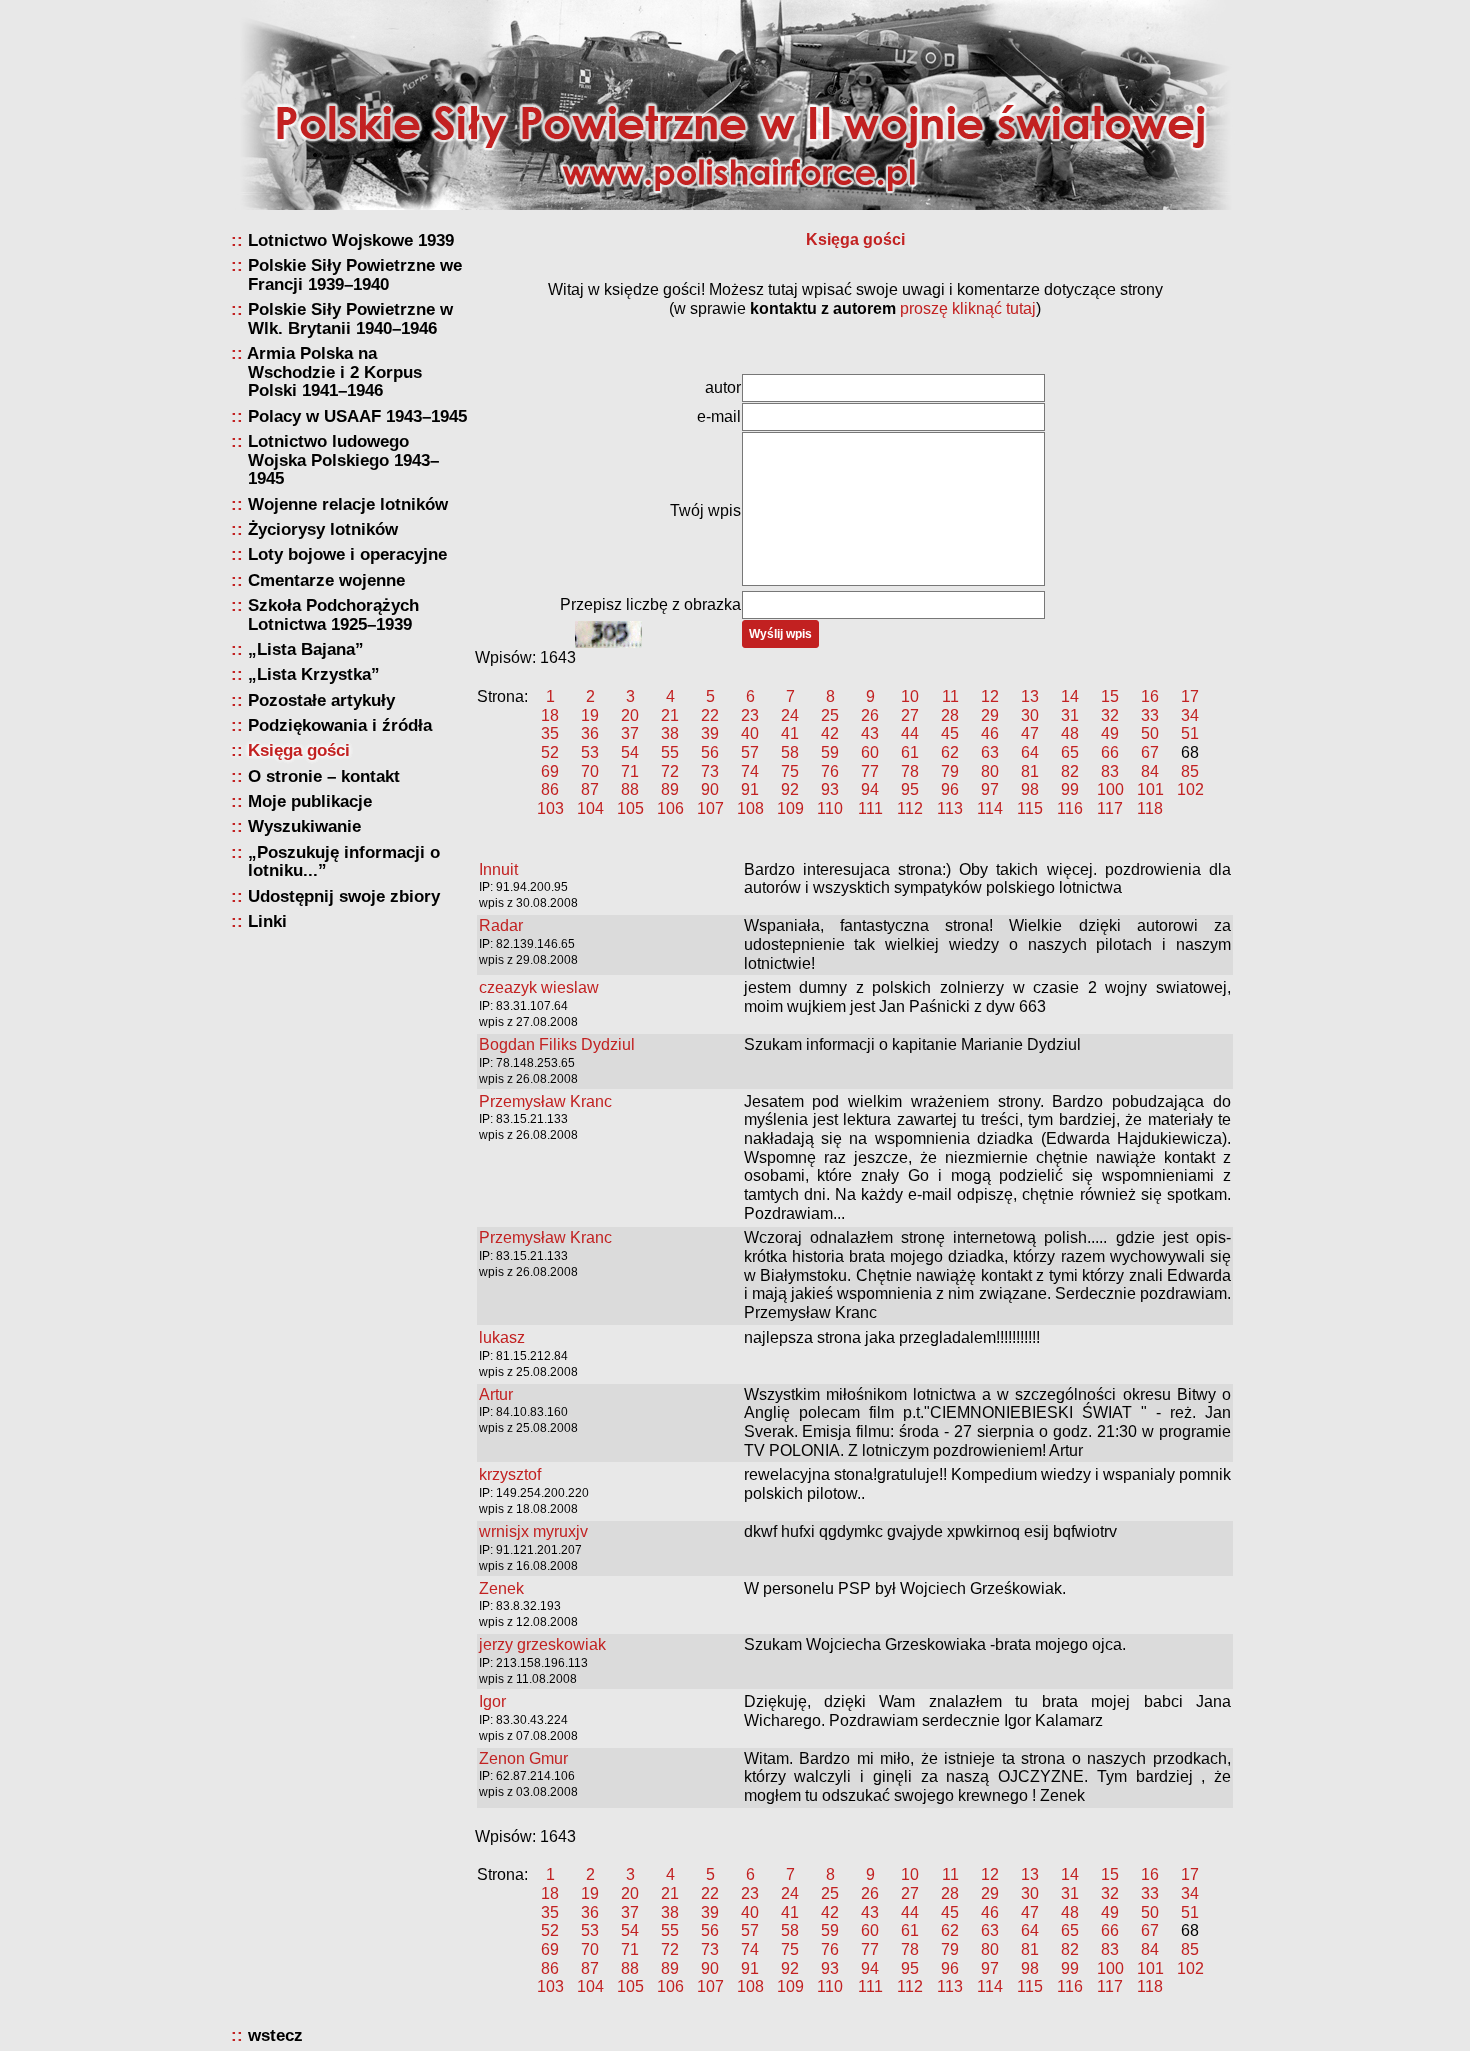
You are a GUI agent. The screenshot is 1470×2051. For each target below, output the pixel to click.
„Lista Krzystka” (314, 674)
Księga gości (299, 750)
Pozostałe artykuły (321, 700)
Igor (492, 1701)
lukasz (502, 1337)
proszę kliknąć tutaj (968, 308)
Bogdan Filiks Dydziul (557, 1044)
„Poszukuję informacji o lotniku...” (344, 861)
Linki (267, 921)
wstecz (275, 2035)
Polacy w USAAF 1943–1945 (357, 416)
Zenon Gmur (523, 1758)
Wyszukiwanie (304, 826)
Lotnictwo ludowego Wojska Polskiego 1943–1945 (343, 460)
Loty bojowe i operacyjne (347, 554)
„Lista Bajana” (306, 649)
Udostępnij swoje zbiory (344, 896)
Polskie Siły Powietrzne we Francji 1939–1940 (355, 274)
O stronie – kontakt (324, 776)
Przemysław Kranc (545, 1101)
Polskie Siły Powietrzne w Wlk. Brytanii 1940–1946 (350, 318)
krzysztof (510, 1474)
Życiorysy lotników (323, 529)
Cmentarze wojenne (326, 580)
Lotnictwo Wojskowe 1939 (351, 240)
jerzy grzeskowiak (542, 1644)
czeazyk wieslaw (539, 987)
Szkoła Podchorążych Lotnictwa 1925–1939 (333, 614)
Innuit (498, 869)
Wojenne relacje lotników (348, 504)
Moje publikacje (310, 801)
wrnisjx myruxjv (533, 1531)
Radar (501, 925)
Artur (496, 1394)
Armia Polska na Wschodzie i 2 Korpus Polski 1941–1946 (335, 372)
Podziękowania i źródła (340, 725)
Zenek (501, 1588)
